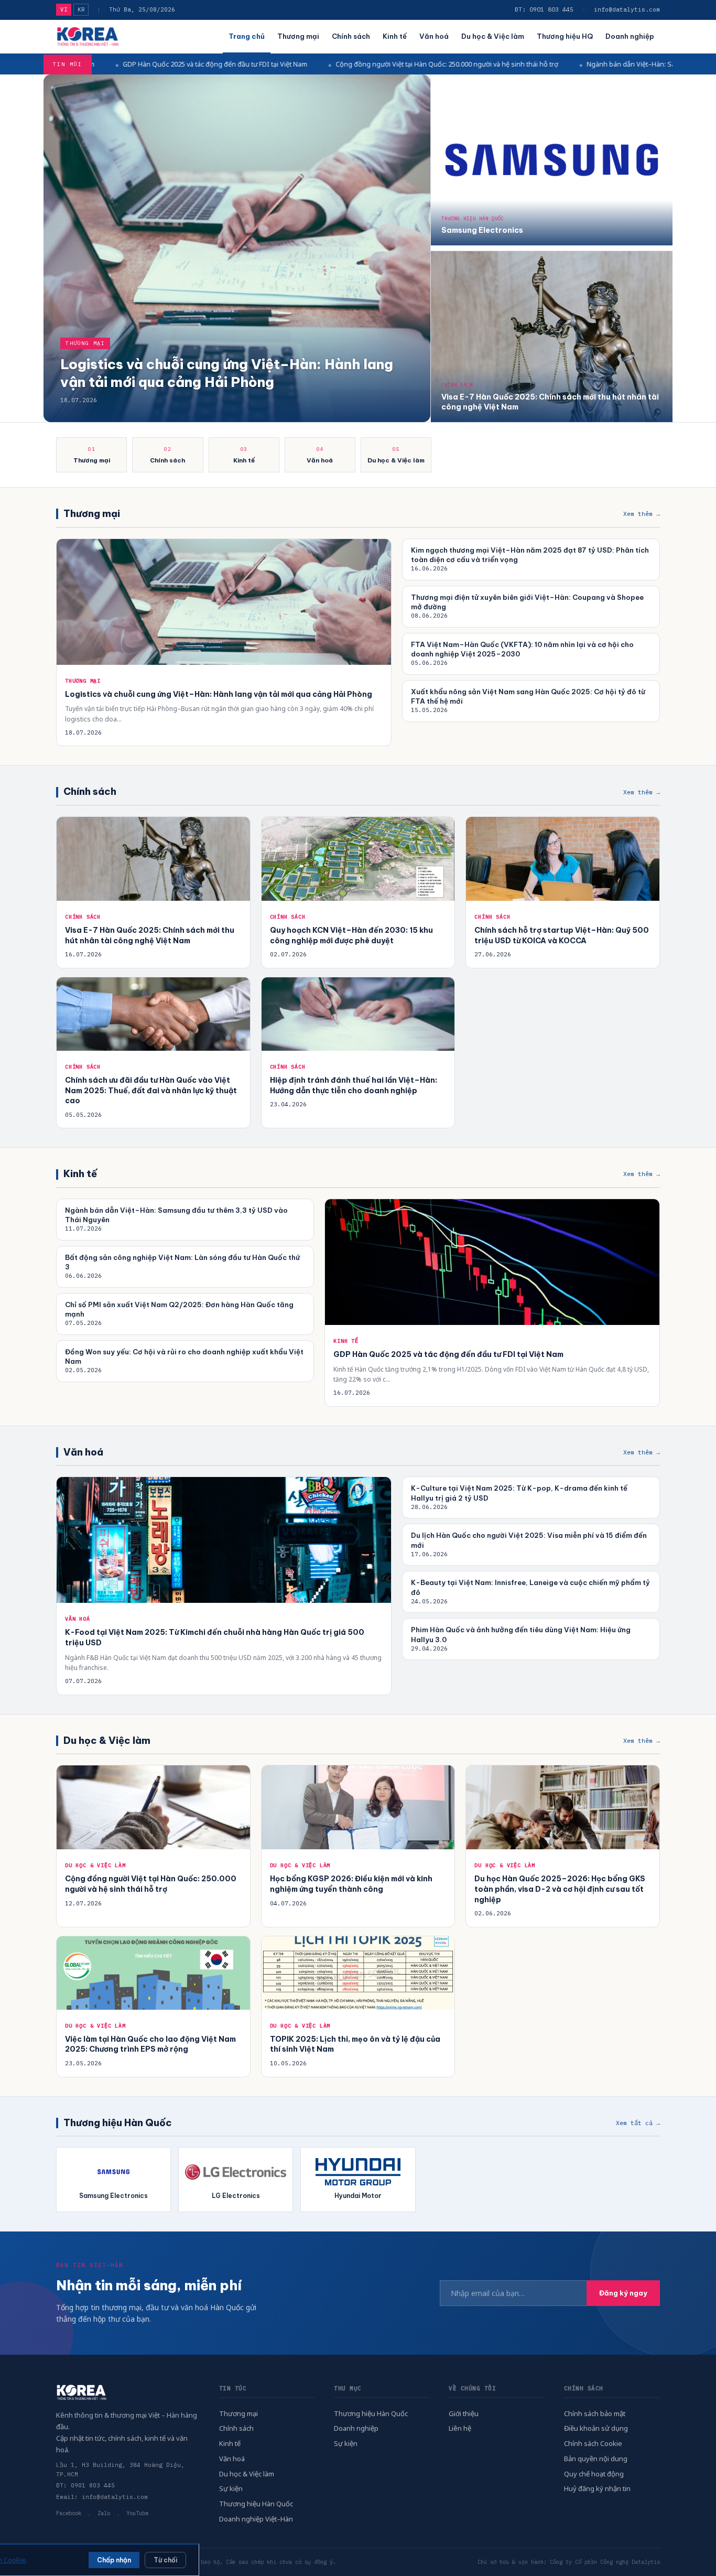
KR (81, 9)
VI (64, 9)
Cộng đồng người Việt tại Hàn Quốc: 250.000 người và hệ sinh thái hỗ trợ (308, 64)
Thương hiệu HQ (565, 36)
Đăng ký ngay (623, 2293)
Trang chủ (247, 36)
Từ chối (165, 2560)
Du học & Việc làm (493, 36)
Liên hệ (460, 2428)
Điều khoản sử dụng (596, 2428)
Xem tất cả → (638, 2123)
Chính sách (351, 36)
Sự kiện (231, 2488)
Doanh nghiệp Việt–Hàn (256, 2519)
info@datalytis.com (627, 9)
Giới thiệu (464, 2413)
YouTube (137, 2513)
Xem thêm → (642, 514)
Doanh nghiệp (630, 36)
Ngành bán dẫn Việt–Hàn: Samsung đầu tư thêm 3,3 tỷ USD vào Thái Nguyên (566, 64)
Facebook (69, 2513)
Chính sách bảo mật (595, 2413)
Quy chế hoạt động (594, 2474)
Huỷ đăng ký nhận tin (597, 2488)
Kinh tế (395, 36)
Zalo (104, 2513)
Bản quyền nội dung (596, 2459)
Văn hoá (434, 36)
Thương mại (298, 36)
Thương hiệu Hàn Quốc (256, 2504)
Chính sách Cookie (593, 2443)
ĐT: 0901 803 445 (544, 9)
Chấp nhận (114, 2560)
